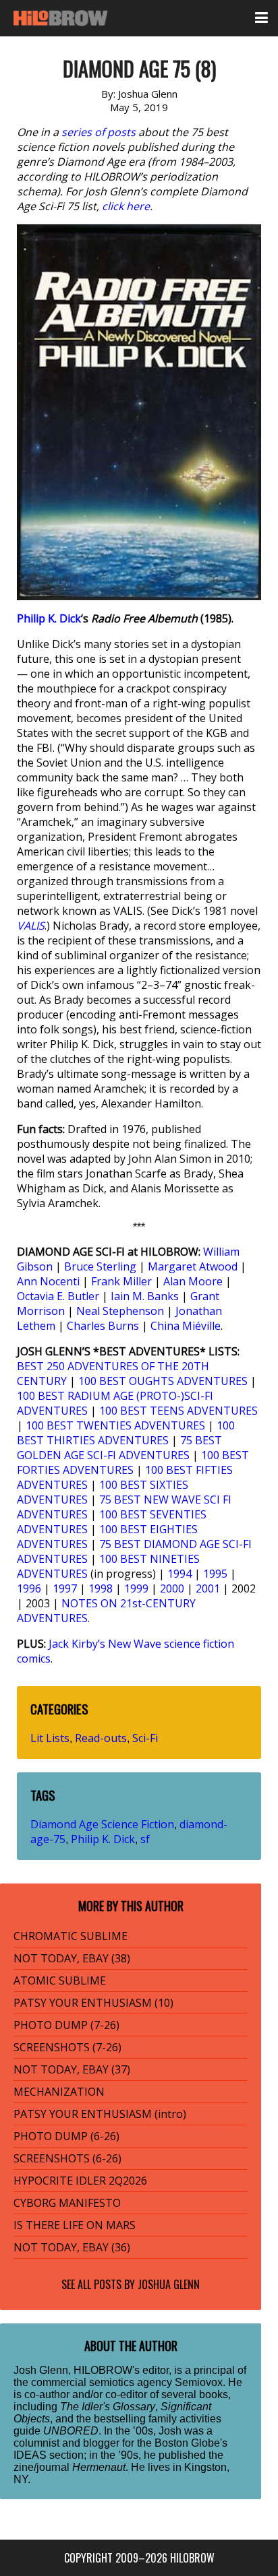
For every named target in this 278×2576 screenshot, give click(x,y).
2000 (172, 1588)
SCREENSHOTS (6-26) (67, 2158)
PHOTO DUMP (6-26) (66, 2136)
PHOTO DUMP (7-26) (66, 2025)
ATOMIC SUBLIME (60, 1981)
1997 (65, 1588)
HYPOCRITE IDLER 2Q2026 (80, 2181)
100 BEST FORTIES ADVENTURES (133, 1462)
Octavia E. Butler (58, 1296)
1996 (29, 1588)
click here (126, 206)
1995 (215, 1574)
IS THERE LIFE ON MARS (75, 2225)
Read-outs (101, 1738)
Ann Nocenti (48, 1281)
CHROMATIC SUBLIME (71, 1936)
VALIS (31, 926)
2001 (208, 1588)
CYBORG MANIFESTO (67, 2203)
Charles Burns (103, 1326)
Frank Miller (121, 1281)
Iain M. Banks (145, 1296)
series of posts (99, 132)
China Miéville (186, 1326)
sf (145, 1839)
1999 (136, 1588)
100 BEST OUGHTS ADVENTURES (163, 1381)
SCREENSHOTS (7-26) (67, 2047)
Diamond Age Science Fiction (102, 1824)
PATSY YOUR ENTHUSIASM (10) (93, 2003)
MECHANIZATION (59, 2092)
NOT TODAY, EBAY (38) (72, 1958)
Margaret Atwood (193, 1266)
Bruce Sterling (100, 1266)
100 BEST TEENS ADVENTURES (178, 1411)
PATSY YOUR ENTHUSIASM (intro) (100, 2114)
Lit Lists (50, 1738)
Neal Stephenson (120, 1311)
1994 (179, 1574)
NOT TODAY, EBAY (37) (72, 2069)
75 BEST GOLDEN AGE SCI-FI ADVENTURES (119, 1448)
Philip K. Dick (49, 618)
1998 (101, 1588)
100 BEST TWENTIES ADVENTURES (115, 1425)
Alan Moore (193, 1281)
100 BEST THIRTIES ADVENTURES (126, 1433)
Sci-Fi (145, 1738)
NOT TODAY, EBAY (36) (72, 2247)
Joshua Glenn (169, 2284)
